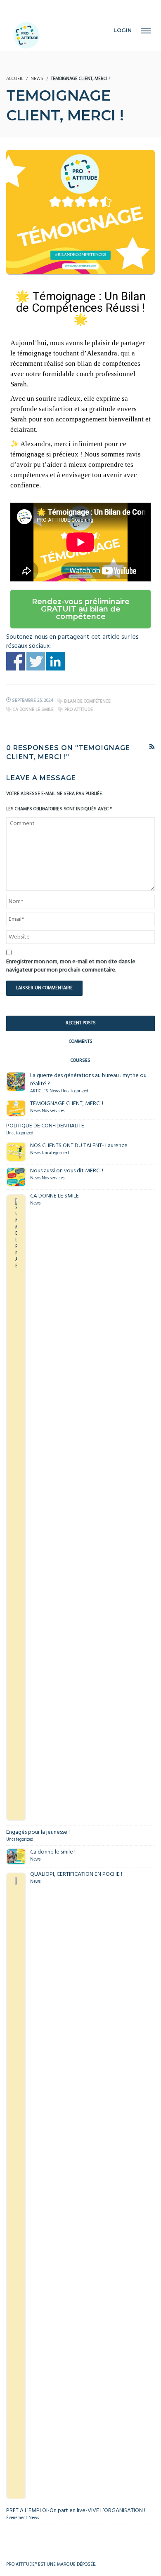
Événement (17, 2518)
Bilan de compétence (87, 701)
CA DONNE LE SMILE (33, 710)
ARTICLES (39, 1091)
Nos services (53, 1111)
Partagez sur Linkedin (56, 661)
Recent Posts (81, 1023)
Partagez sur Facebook (15, 661)
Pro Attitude (79, 710)
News (37, 79)
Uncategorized (75, 1091)
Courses (80, 1061)
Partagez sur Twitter (36, 661)
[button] (80, 609)
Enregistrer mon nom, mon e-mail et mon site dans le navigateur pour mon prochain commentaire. (71, 966)
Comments (81, 1042)
